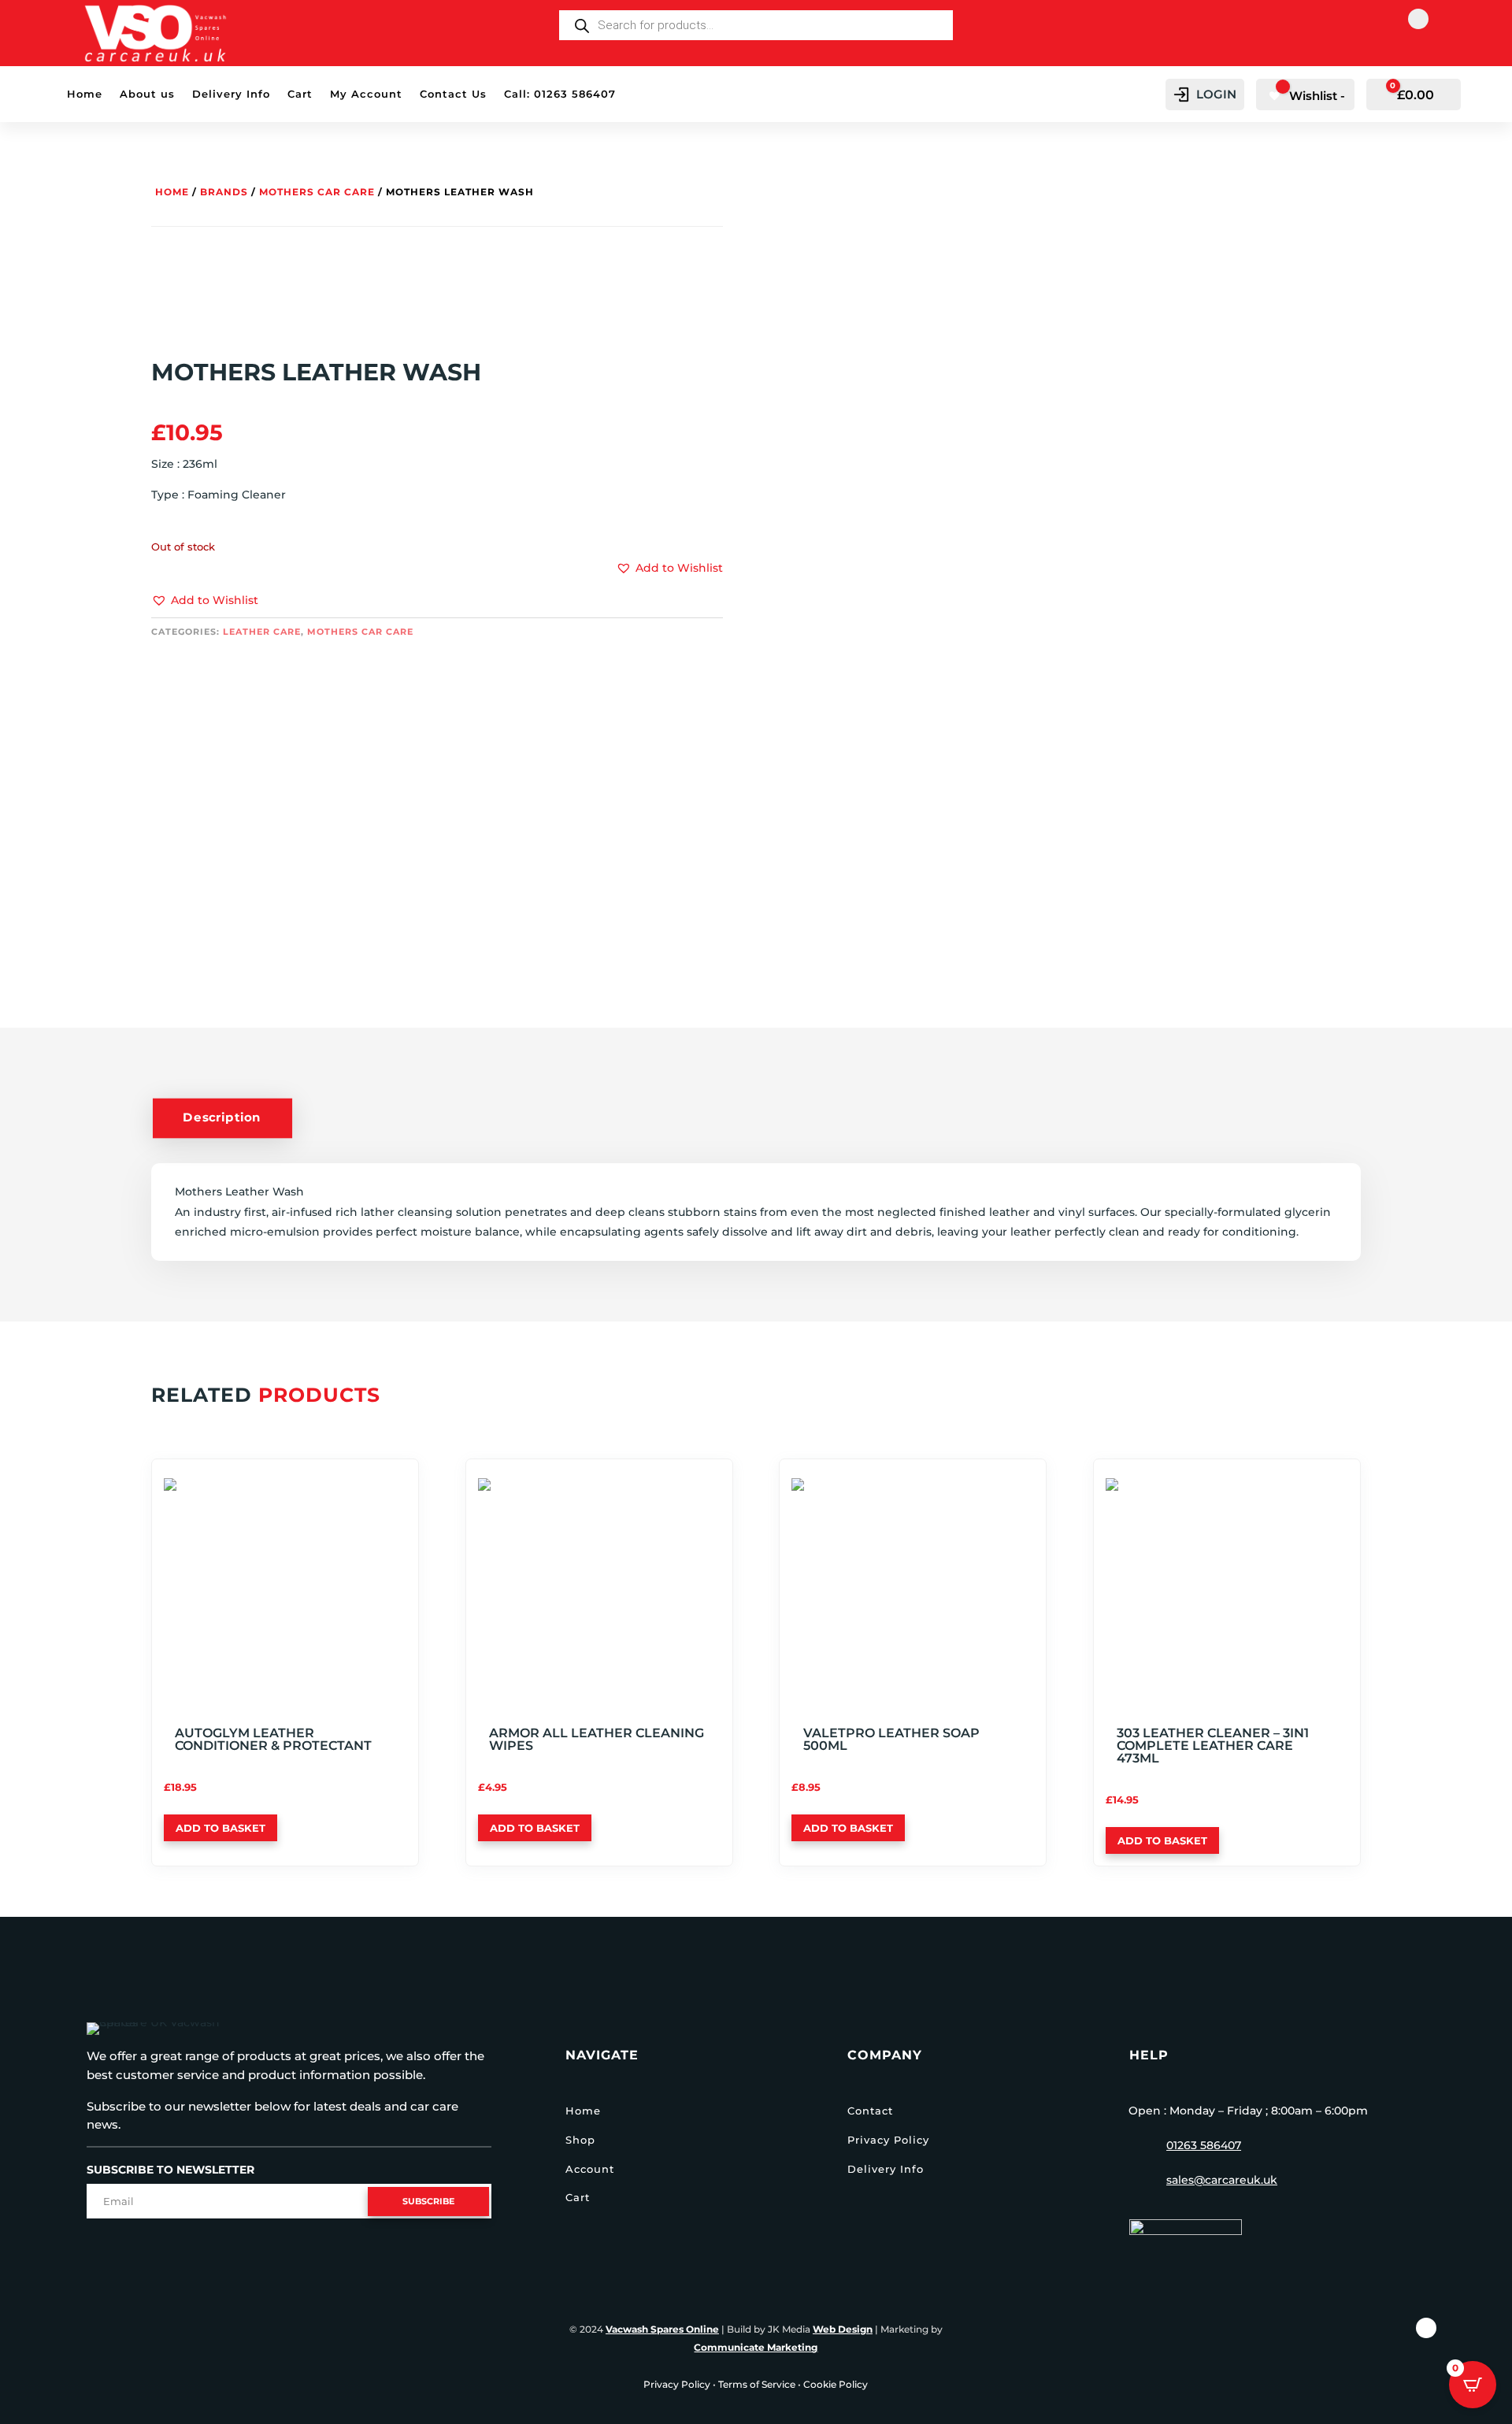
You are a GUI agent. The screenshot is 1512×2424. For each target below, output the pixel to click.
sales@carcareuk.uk (1222, 2180)
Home (85, 94)
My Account (366, 94)
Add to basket (220, 1828)
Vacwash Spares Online (662, 2329)
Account (590, 2169)
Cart (300, 94)
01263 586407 (1204, 2145)
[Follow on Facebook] (1418, 19)
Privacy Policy (888, 2140)
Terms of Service (757, 2384)
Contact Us (453, 94)
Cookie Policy (836, 2384)
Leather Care (262, 632)
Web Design (843, 2329)
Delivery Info (231, 94)
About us (147, 94)
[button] (205, 601)
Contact (870, 2111)
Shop (580, 2140)
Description (222, 1117)
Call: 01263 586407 (560, 94)
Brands (224, 192)
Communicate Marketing (756, 2347)
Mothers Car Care (317, 192)
